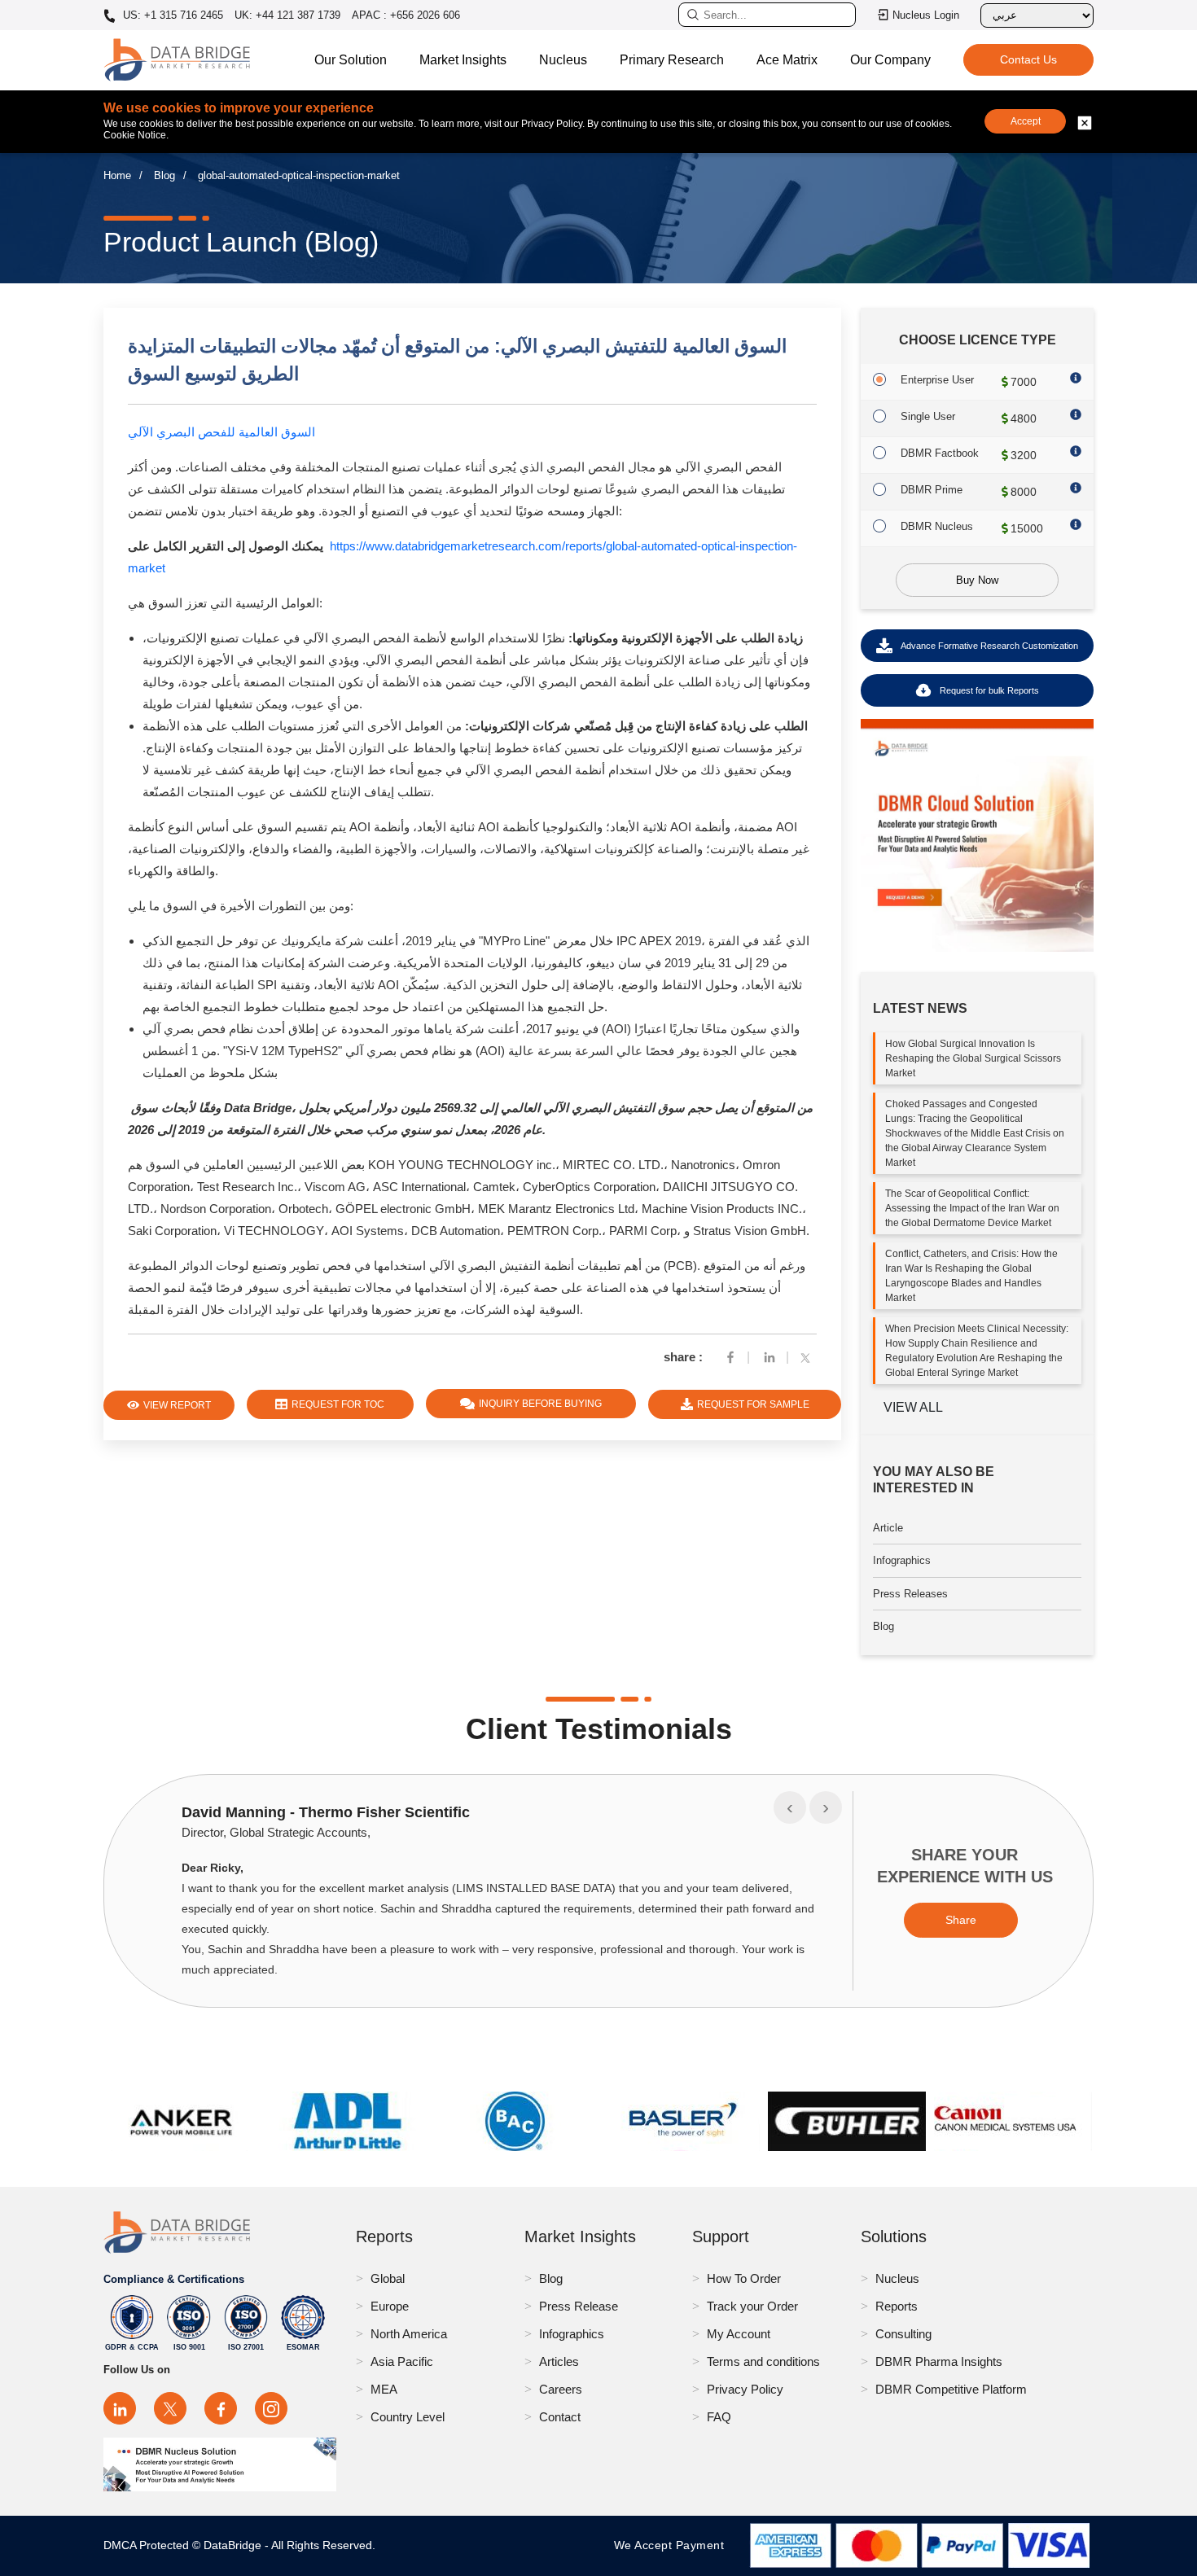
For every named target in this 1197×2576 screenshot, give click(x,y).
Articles (559, 2361)
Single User (928, 416)
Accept (1026, 121)
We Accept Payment (673, 2545)
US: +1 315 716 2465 (171, 15)
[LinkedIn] (120, 2408)
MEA (384, 2389)
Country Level (408, 2417)
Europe (390, 2306)
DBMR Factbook (940, 453)
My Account (739, 2334)
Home (117, 175)
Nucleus (563, 60)
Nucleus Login (926, 15)
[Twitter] (809, 1357)
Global (388, 2278)
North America (409, 2334)
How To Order (744, 2278)
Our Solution (351, 60)
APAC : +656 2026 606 (406, 15)
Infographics (902, 1560)
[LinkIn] (769, 1357)
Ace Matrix (787, 60)
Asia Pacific (402, 2361)
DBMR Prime (932, 490)
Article (888, 1528)
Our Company (890, 60)
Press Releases (910, 1594)
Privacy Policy (745, 2389)
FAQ (719, 2417)
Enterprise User (937, 380)
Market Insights (463, 60)
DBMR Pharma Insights (939, 2361)
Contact (560, 2417)
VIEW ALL (913, 1407)
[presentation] (790, 1807)
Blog (164, 175)
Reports (897, 2306)
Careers (561, 2389)
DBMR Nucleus (937, 526)
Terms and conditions (763, 2361)
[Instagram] (271, 2408)
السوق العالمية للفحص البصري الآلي (221, 432)
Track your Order (752, 2306)
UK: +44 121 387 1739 (287, 15)
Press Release (579, 2306)
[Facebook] (730, 1357)
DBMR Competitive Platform (951, 2389)
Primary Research (672, 60)
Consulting (903, 2334)
